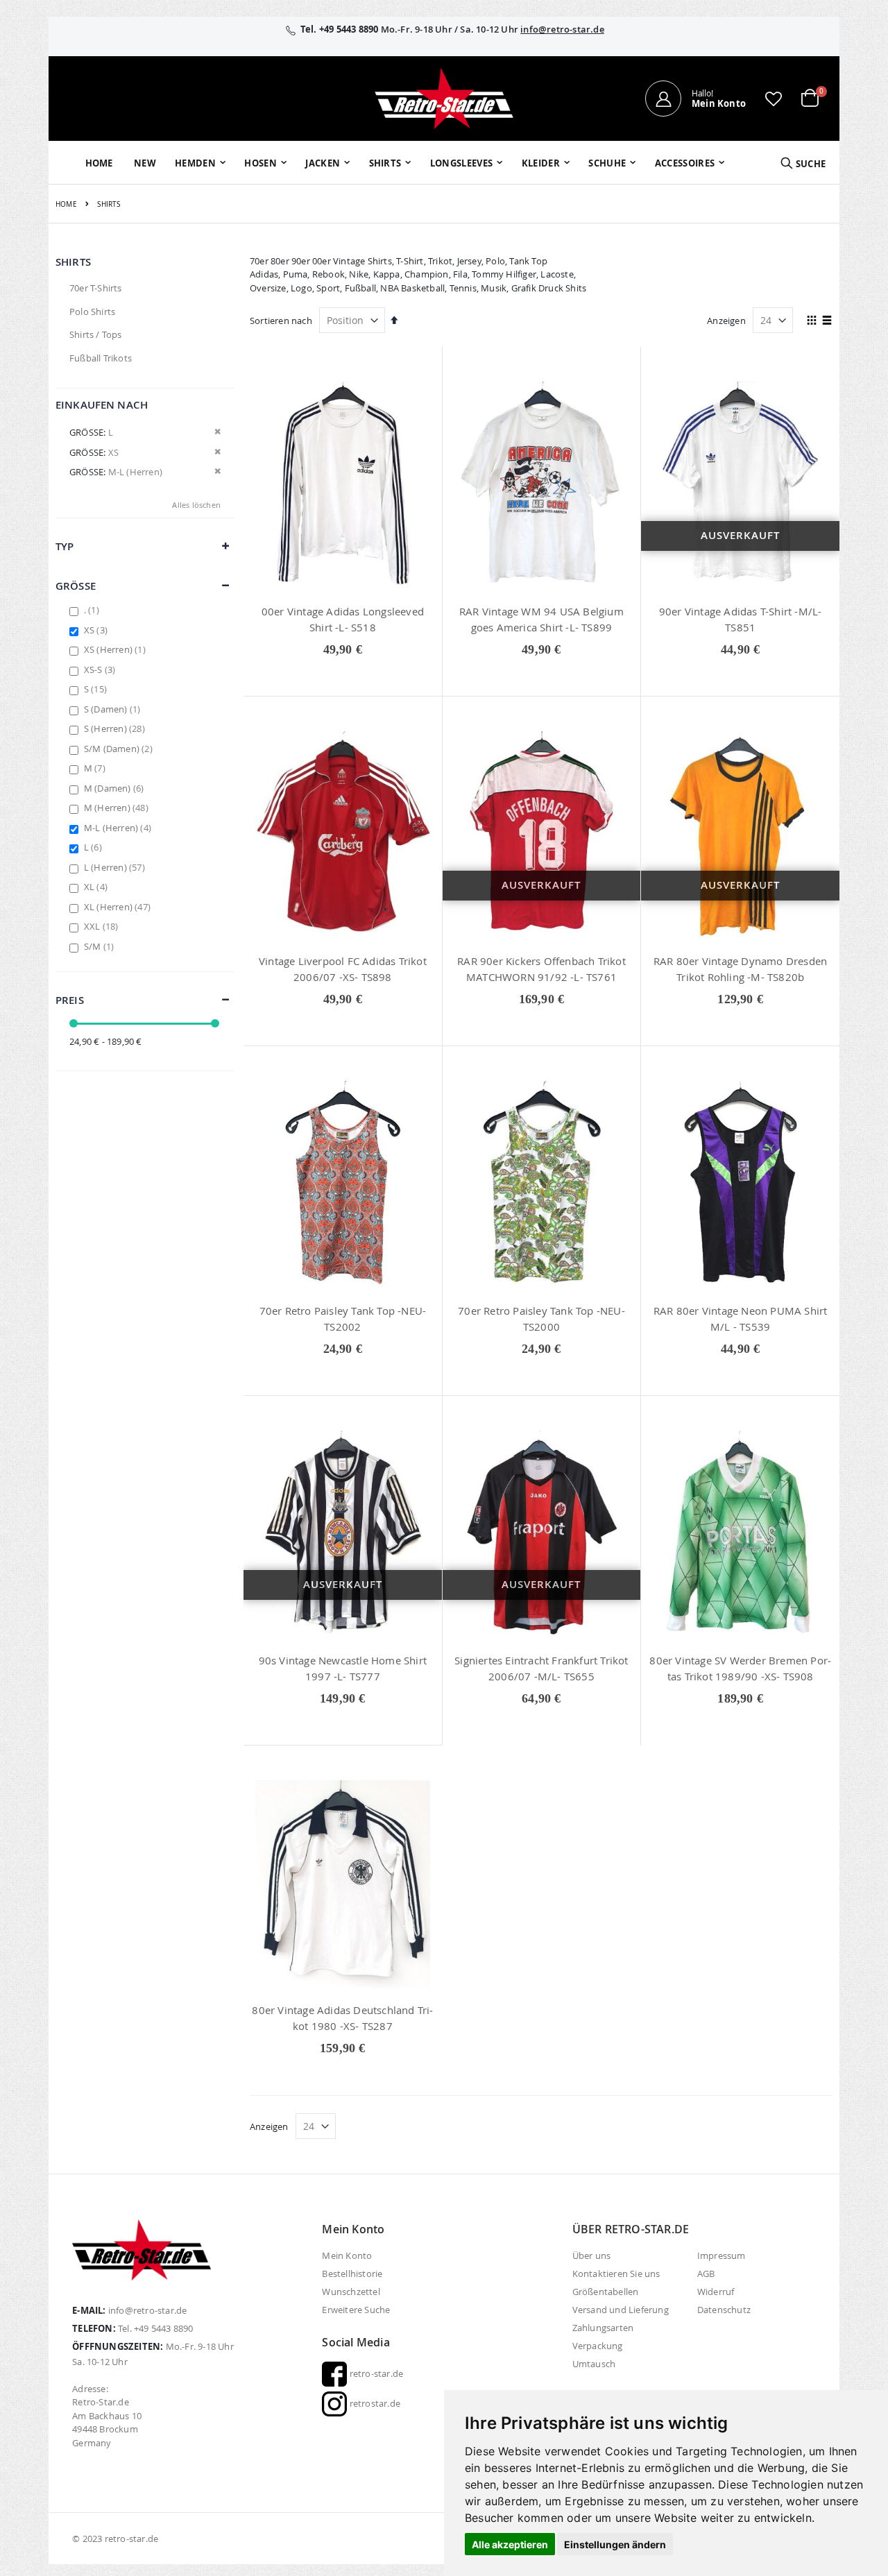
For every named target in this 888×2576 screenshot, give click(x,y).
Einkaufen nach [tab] (102, 405)
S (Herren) (116, 728)
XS (97, 630)
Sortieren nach (281, 321)
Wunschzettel (351, 2292)
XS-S (102, 669)
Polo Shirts (92, 312)
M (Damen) (116, 788)
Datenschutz (724, 2310)
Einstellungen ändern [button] (615, 2544)
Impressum (721, 2255)
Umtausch (594, 2364)
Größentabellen (606, 2292)
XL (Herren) (119, 907)
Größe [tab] (76, 586)
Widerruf (716, 2292)
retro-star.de (375, 2373)
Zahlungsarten (603, 2328)
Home (66, 204)
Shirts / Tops (96, 334)
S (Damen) (114, 709)
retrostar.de (374, 2403)
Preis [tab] (70, 1000)
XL (97, 887)
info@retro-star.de (562, 29)
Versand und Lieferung (621, 2310)
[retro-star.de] (444, 99)
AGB (706, 2274)
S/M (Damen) (120, 749)
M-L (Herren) (119, 828)
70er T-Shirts (96, 288)
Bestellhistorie (352, 2274)
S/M (101, 946)
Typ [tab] (65, 546)
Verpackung (598, 2346)
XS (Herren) (117, 649)
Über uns (592, 2255)
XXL (103, 926)
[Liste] (827, 321)
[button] (774, 99)
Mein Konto (347, 2255)
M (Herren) (118, 808)
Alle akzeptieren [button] (510, 2544)
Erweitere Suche (356, 2310)
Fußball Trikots (101, 358)
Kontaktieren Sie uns (616, 2274)
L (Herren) (116, 867)
